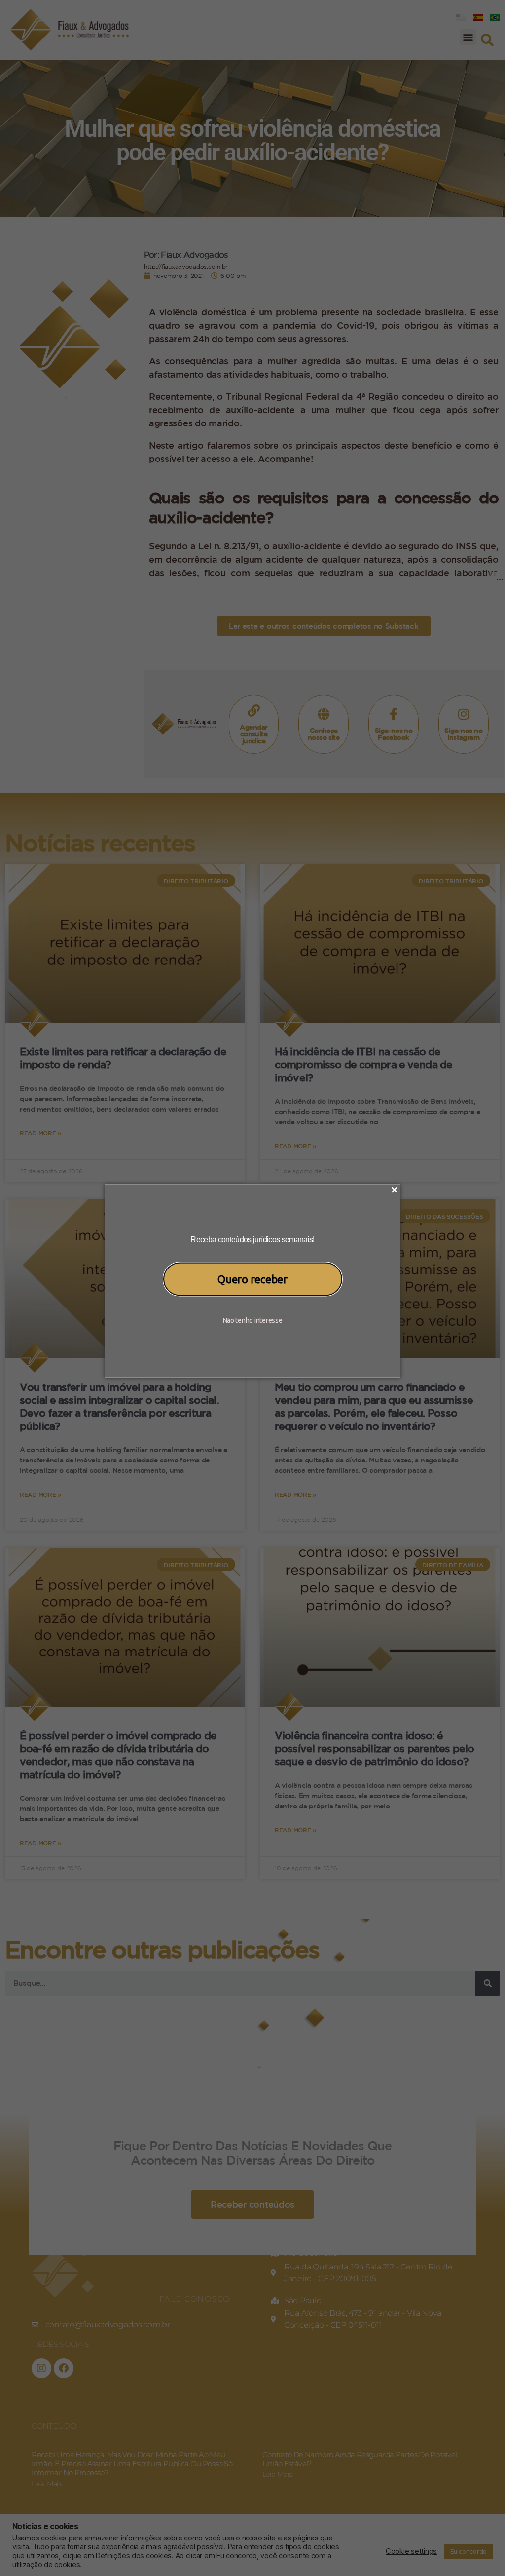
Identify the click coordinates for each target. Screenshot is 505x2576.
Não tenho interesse (253, 1320)
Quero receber (252, 1279)
